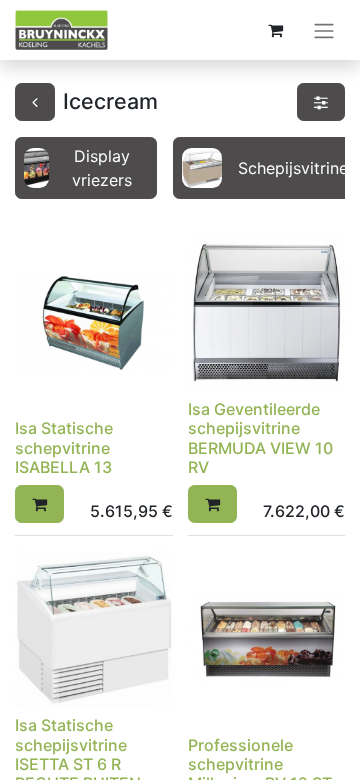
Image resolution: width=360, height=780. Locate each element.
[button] (39, 504)
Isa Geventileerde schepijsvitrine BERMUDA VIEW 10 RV (260, 438)
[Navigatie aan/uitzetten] (324, 30)
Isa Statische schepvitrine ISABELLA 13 (64, 447)
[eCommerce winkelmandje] (275, 30)
